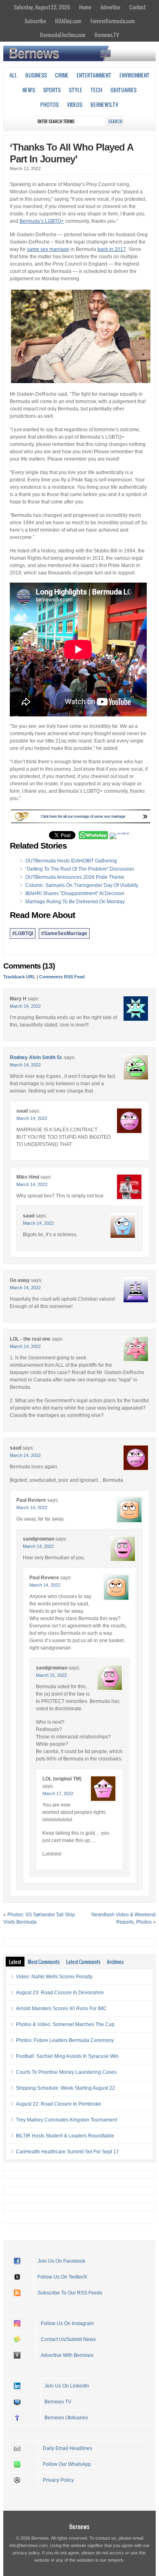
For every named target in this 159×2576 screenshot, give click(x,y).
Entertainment (94, 75)
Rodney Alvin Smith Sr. (36, 1057)
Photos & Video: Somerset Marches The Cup (65, 2024)
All (13, 75)
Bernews (79, 2526)
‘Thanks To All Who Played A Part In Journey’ (71, 153)
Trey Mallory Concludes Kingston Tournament (66, 2120)
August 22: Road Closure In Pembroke (59, 2104)
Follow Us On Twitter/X (62, 2277)
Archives (115, 1962)
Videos (75, 104)
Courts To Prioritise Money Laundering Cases (66, 2072)
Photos (50, 104)
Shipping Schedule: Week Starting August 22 (65, 2088)
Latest (15, 1962)
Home (85, 7)
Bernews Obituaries (66, 2418)
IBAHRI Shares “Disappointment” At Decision (75, 893)
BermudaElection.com (63, 35)
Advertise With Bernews (67, 2355)
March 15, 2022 (51, 1675)
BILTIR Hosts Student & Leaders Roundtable (65, 2136)
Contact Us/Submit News (68, 2339)
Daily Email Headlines (67, 2448)
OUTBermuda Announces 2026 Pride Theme (75, 877)
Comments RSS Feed (62, 977)
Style (76, 90)
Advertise (110, 7)
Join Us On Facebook (61, 2261)
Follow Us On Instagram (67, 2323)
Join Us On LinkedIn (67, 2386)
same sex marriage (48, 249)
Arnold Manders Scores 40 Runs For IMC (61, 2008)
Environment (135, 75)
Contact (137, 7)
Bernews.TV (107, 35)
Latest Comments (83, 1962)
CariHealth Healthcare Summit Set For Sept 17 (67, 2152)
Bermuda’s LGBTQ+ (42, 221)
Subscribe (35, 21)
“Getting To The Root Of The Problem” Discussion (80, 869)
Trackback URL (19, 977)
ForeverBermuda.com (113, 21)
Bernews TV (58, 2402)
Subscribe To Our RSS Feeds (70, 2293)
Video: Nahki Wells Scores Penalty (54, 1977)
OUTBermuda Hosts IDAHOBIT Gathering (71, 861)
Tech (96, 90)
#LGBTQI (23, 933)
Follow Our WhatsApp (67, 2464)
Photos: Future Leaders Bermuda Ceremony (65, 2040)
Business (36, 75)
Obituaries (124, 90)
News (29, 90)
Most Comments (44, 1962)
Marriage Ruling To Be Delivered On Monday (75, 902)
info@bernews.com (29, 2545)
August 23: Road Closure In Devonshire (60, 1993)
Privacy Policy (58, 2480)
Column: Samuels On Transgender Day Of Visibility (82, 885)
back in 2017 (112, 249)
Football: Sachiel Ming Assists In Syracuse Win (67, 2056)
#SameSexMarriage (64, 933)
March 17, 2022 (58, 1793)
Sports (52, 90)
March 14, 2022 (25, 1006)
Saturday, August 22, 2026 (42, 7)
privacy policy (26, 2553)
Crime (62, 75)
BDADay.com (68, 21)
